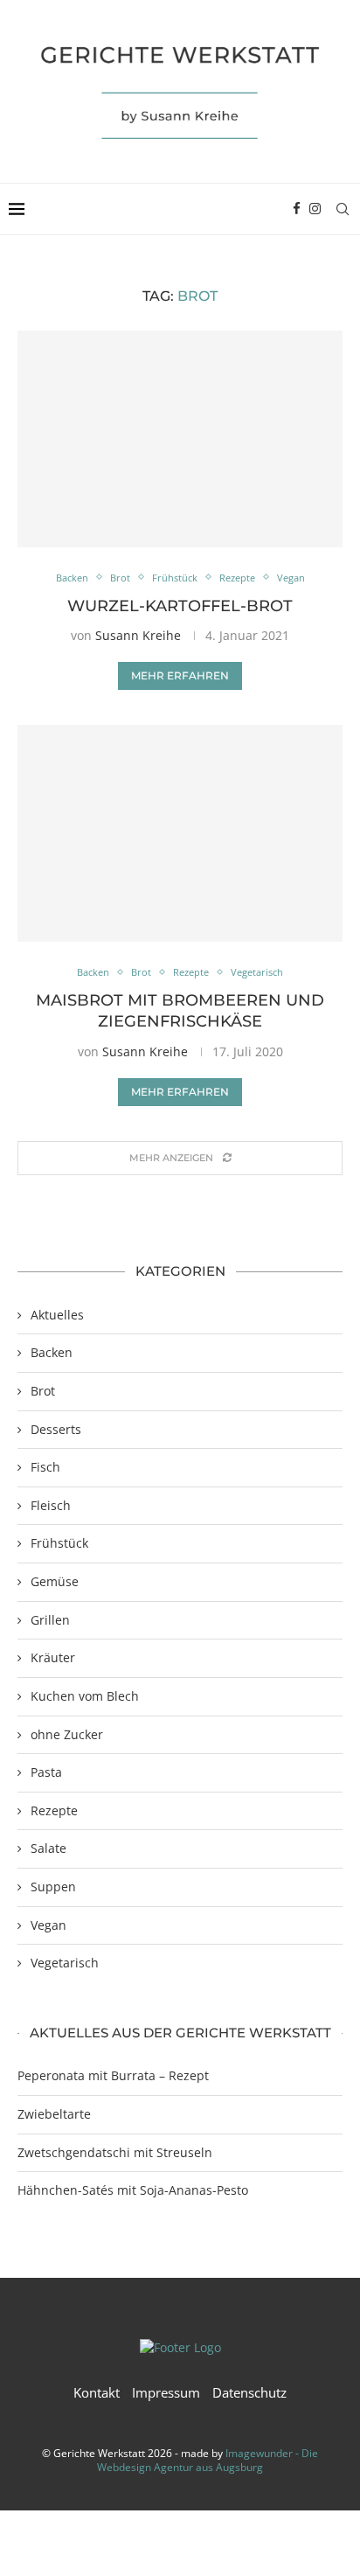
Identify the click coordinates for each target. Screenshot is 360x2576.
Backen (52, 1352)
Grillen (50, 1620)
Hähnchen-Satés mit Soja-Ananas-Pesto (133, 2190)
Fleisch (51, 1505)
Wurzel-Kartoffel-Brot (180, 606)
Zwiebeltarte (54, 2114)
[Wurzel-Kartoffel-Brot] (180, 439)
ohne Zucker (67, 1734)
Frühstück (59, 1543)
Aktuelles (57, 1315)
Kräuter (53, 1657)
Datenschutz (249, 2392)
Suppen (53, 1887)
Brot (43, 1391)
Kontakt (97, 2392)
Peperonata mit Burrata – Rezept (113, 2075)
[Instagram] (315, 209)
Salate (48, 1848)
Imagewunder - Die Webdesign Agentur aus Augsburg (208, 2461)
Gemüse (55, 1581)
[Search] (343, 209)
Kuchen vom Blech (85, 1696)
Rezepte (54, 1810)
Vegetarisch (65, 1963)
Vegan (48, 1925)
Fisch (45, 1467)
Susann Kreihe (138, 635)
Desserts (56, 1429)
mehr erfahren (180, 675)
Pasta (46, 1772)
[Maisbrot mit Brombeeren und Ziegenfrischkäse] (180, 833)
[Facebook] (297, 209)
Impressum (166, 2392)
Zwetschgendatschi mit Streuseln (115, 2152)
